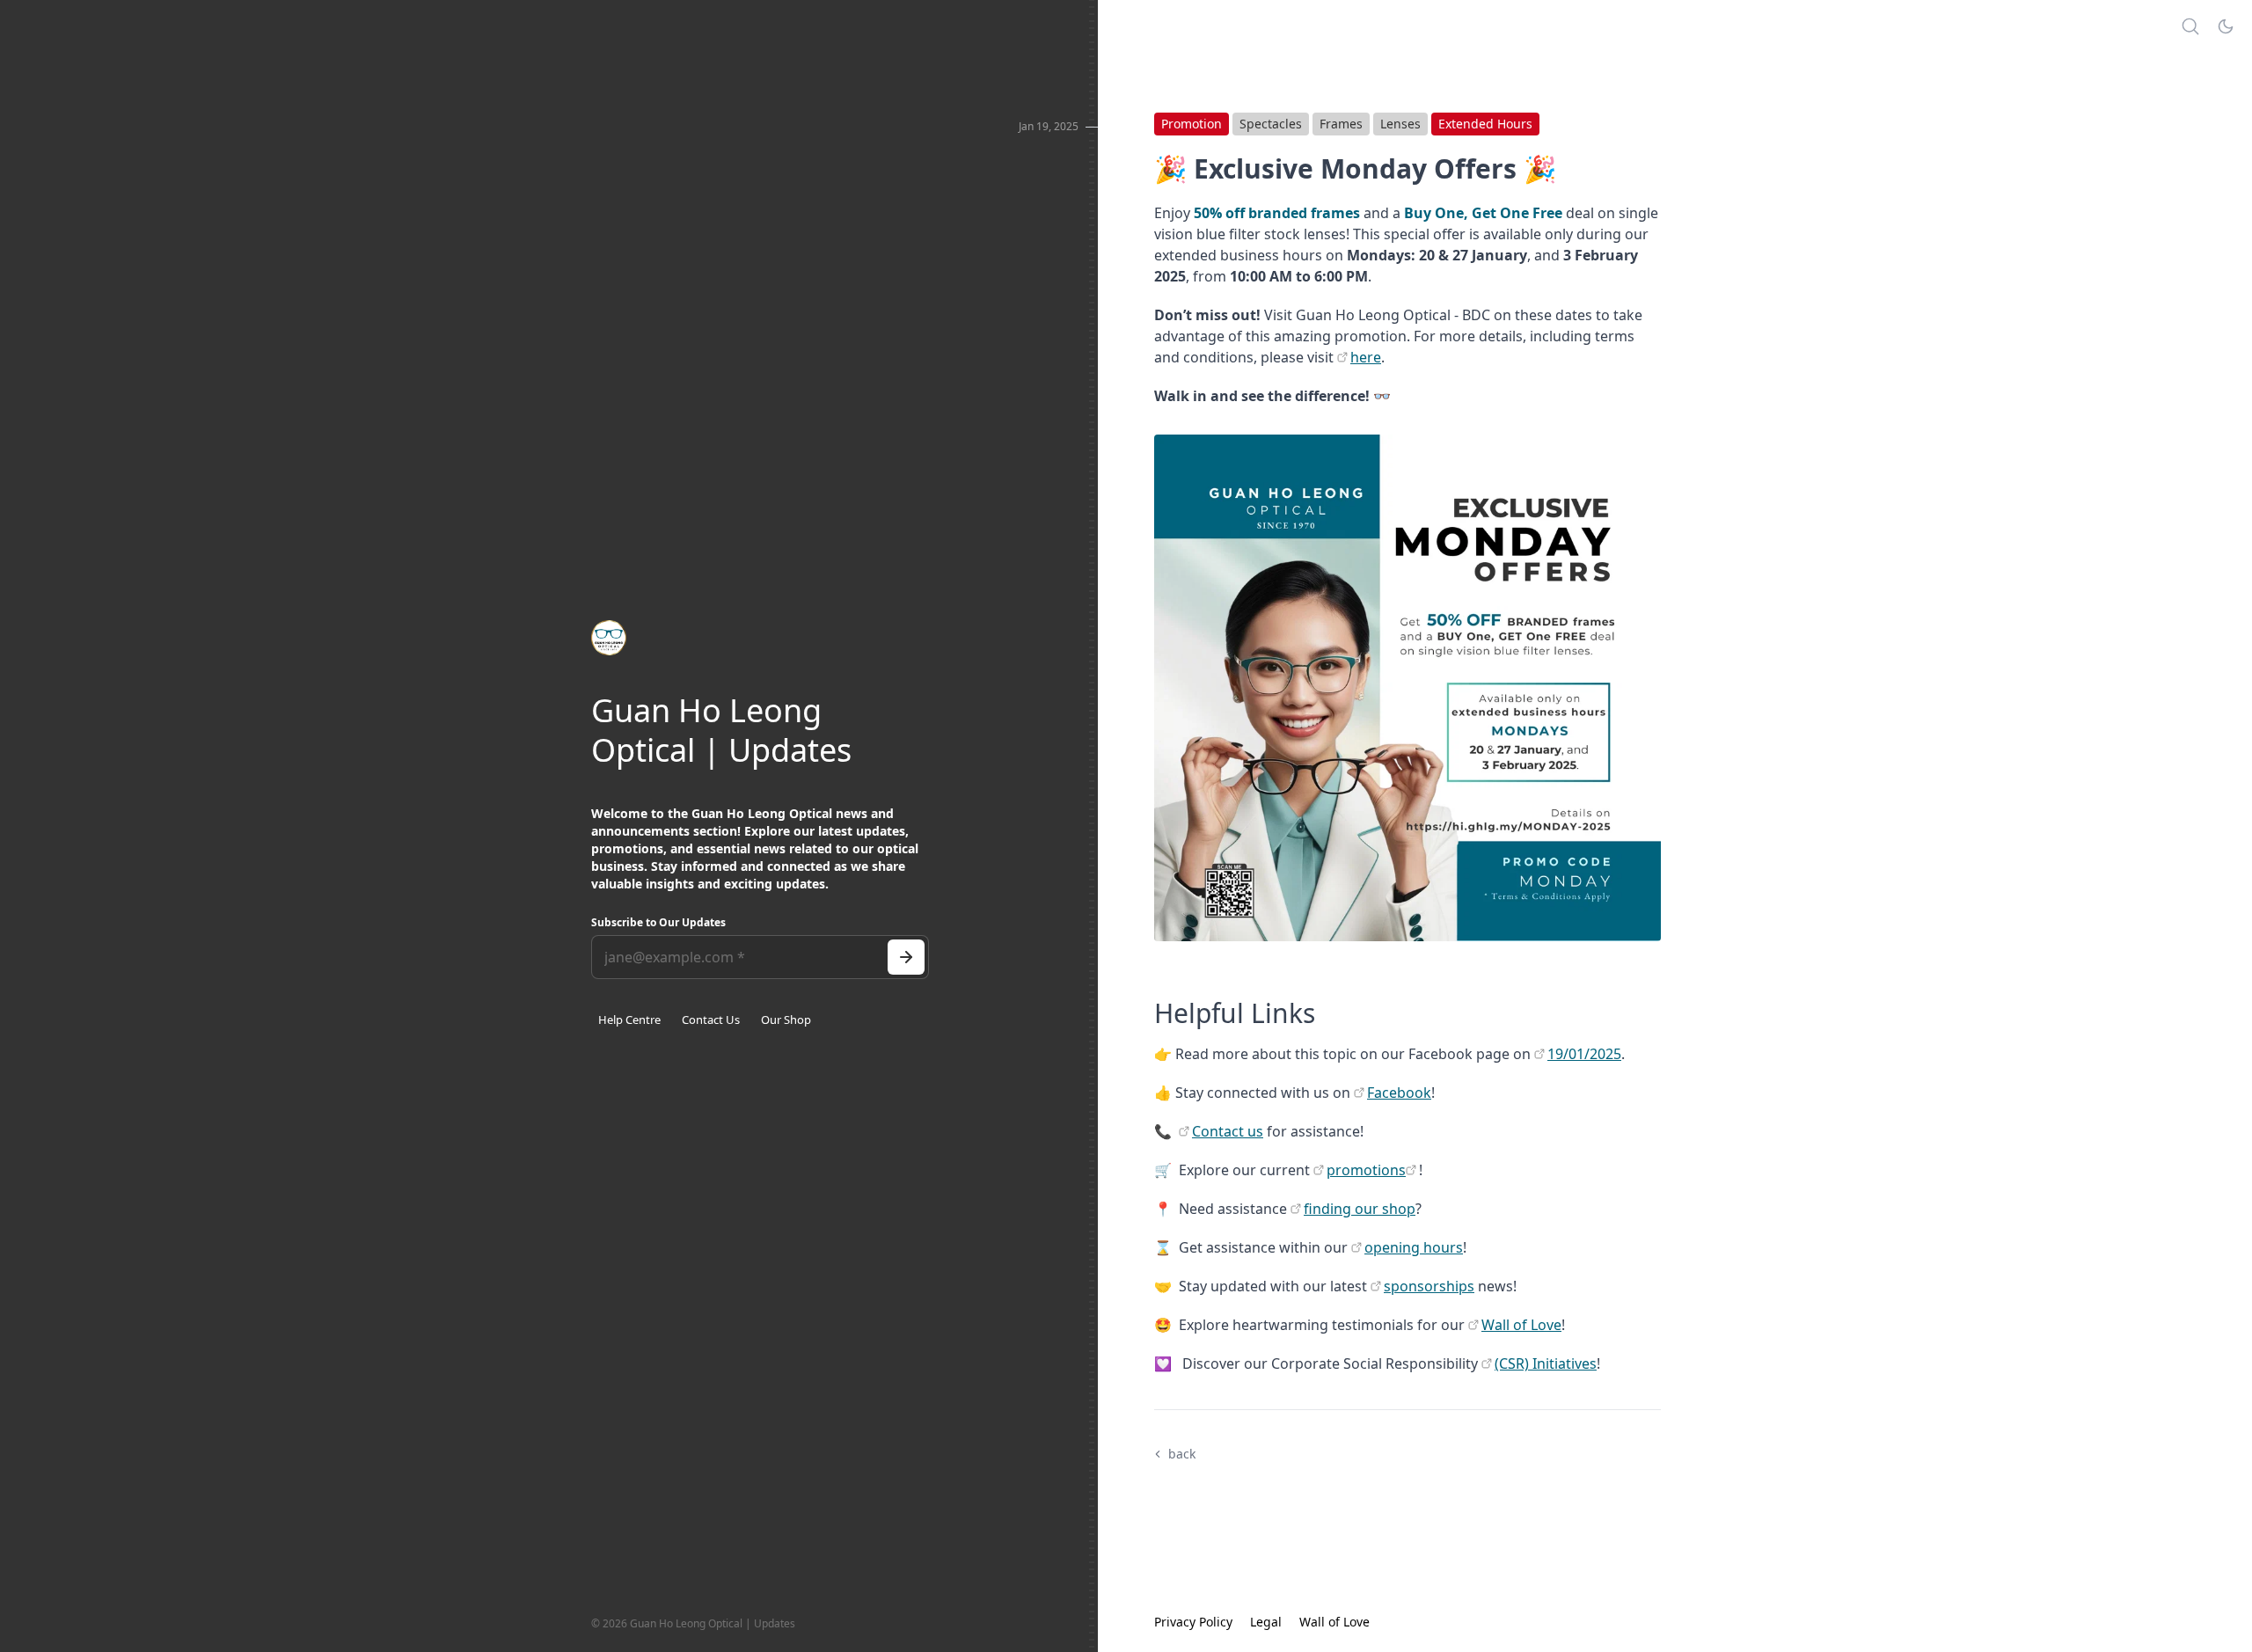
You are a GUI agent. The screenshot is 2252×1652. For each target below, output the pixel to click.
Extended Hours (1485, 124)
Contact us (1228, 1131)
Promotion (1192, 124)
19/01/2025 (1584, 1054)
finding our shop (1360, 1209)
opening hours (1414, 1247)
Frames (1341, 124)
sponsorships (1429, 1286)
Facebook (1399, 1093)
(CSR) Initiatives (1546, 1363)
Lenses (1400, 124)
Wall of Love (1521, 1325)
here (1366, 357)
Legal (1266, 1622)
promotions (1366, 1170)
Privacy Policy (1193, 1622)
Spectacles (1271, 124)
